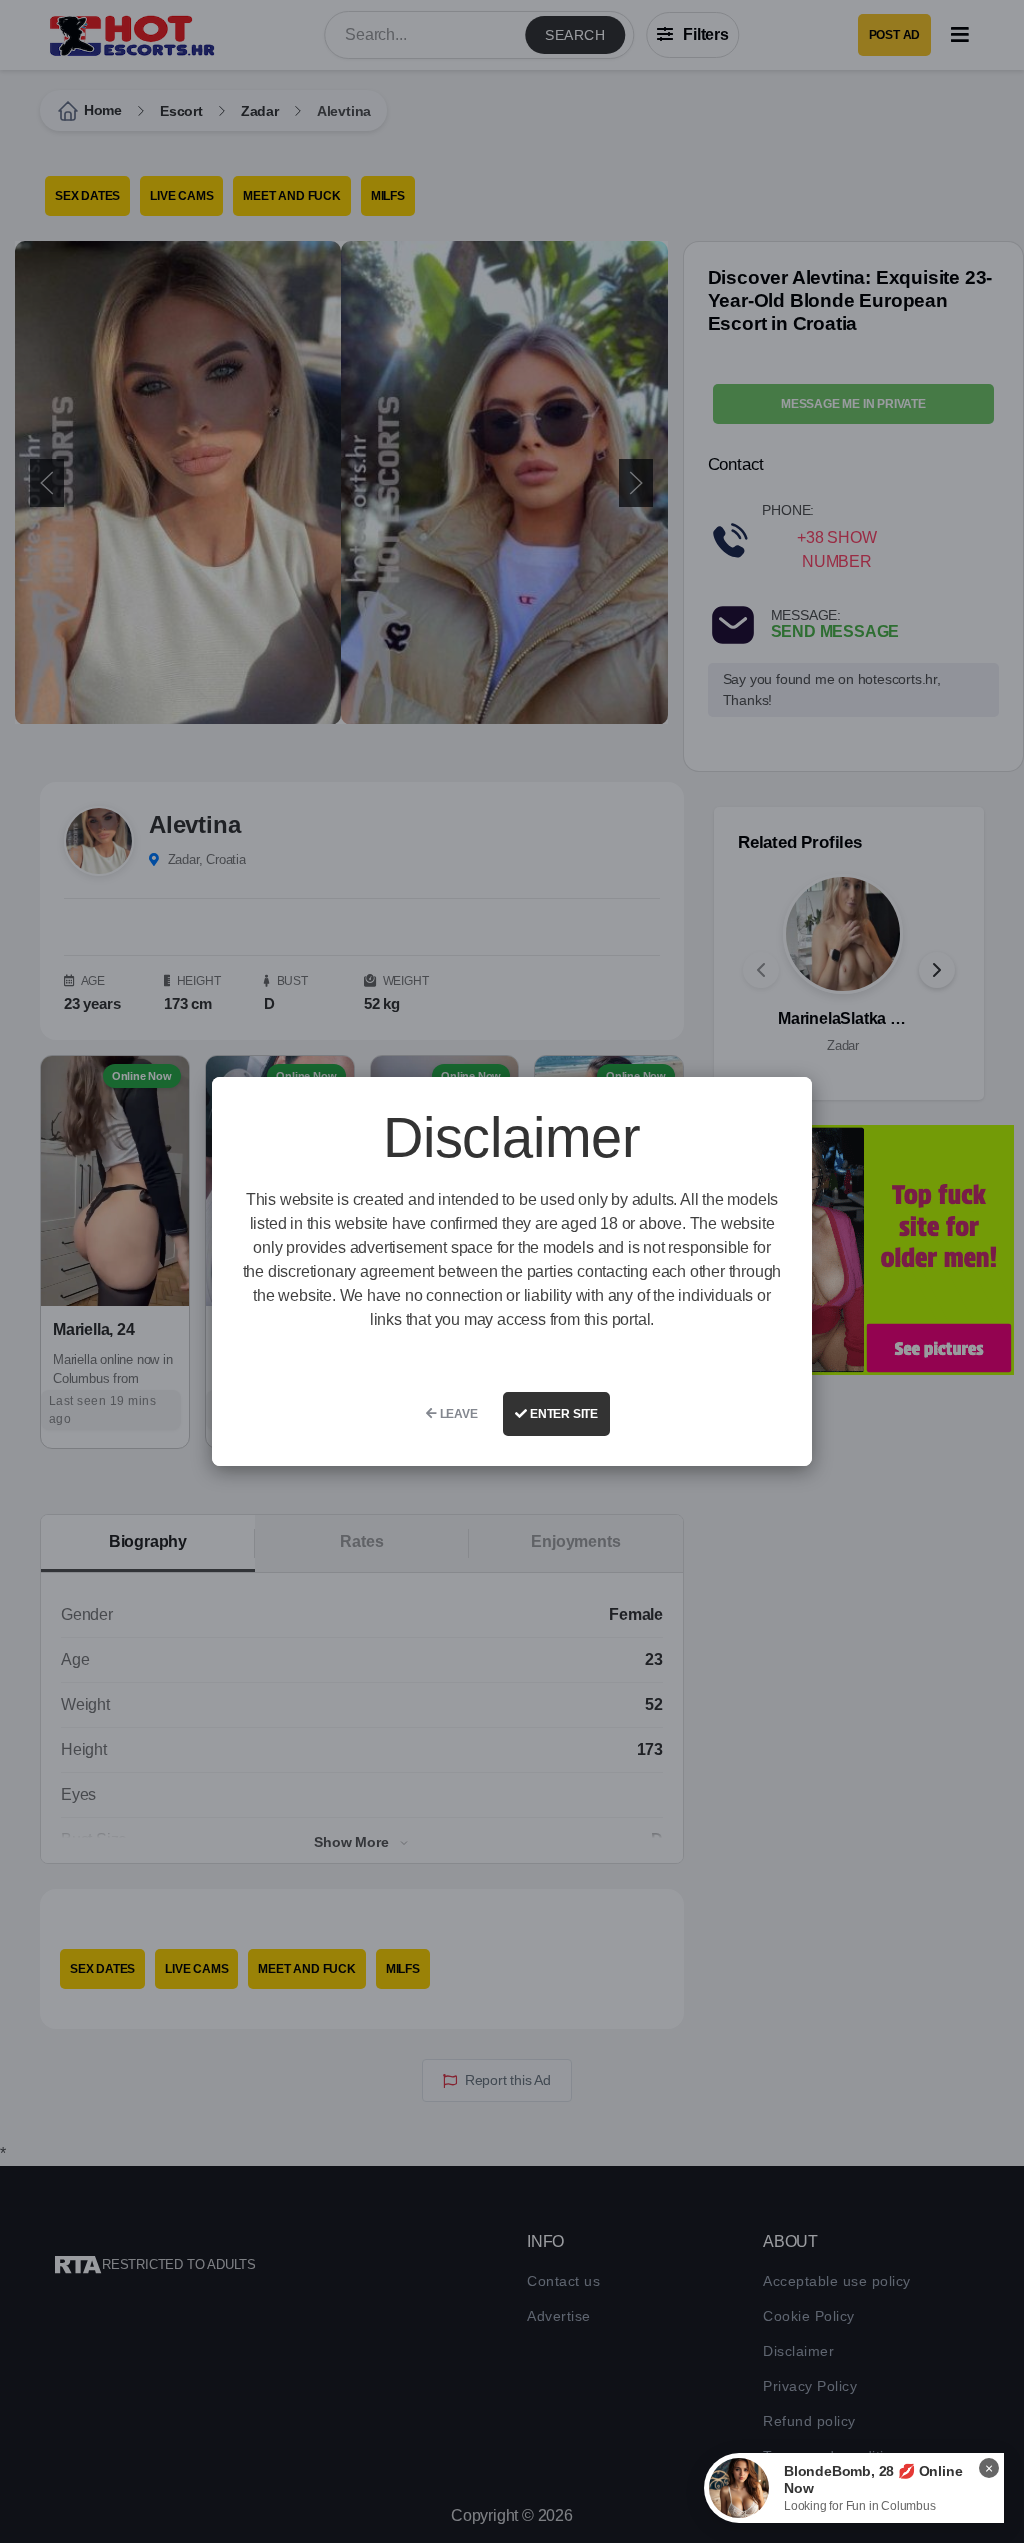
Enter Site (562, 1414)
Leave (457, 1414)
